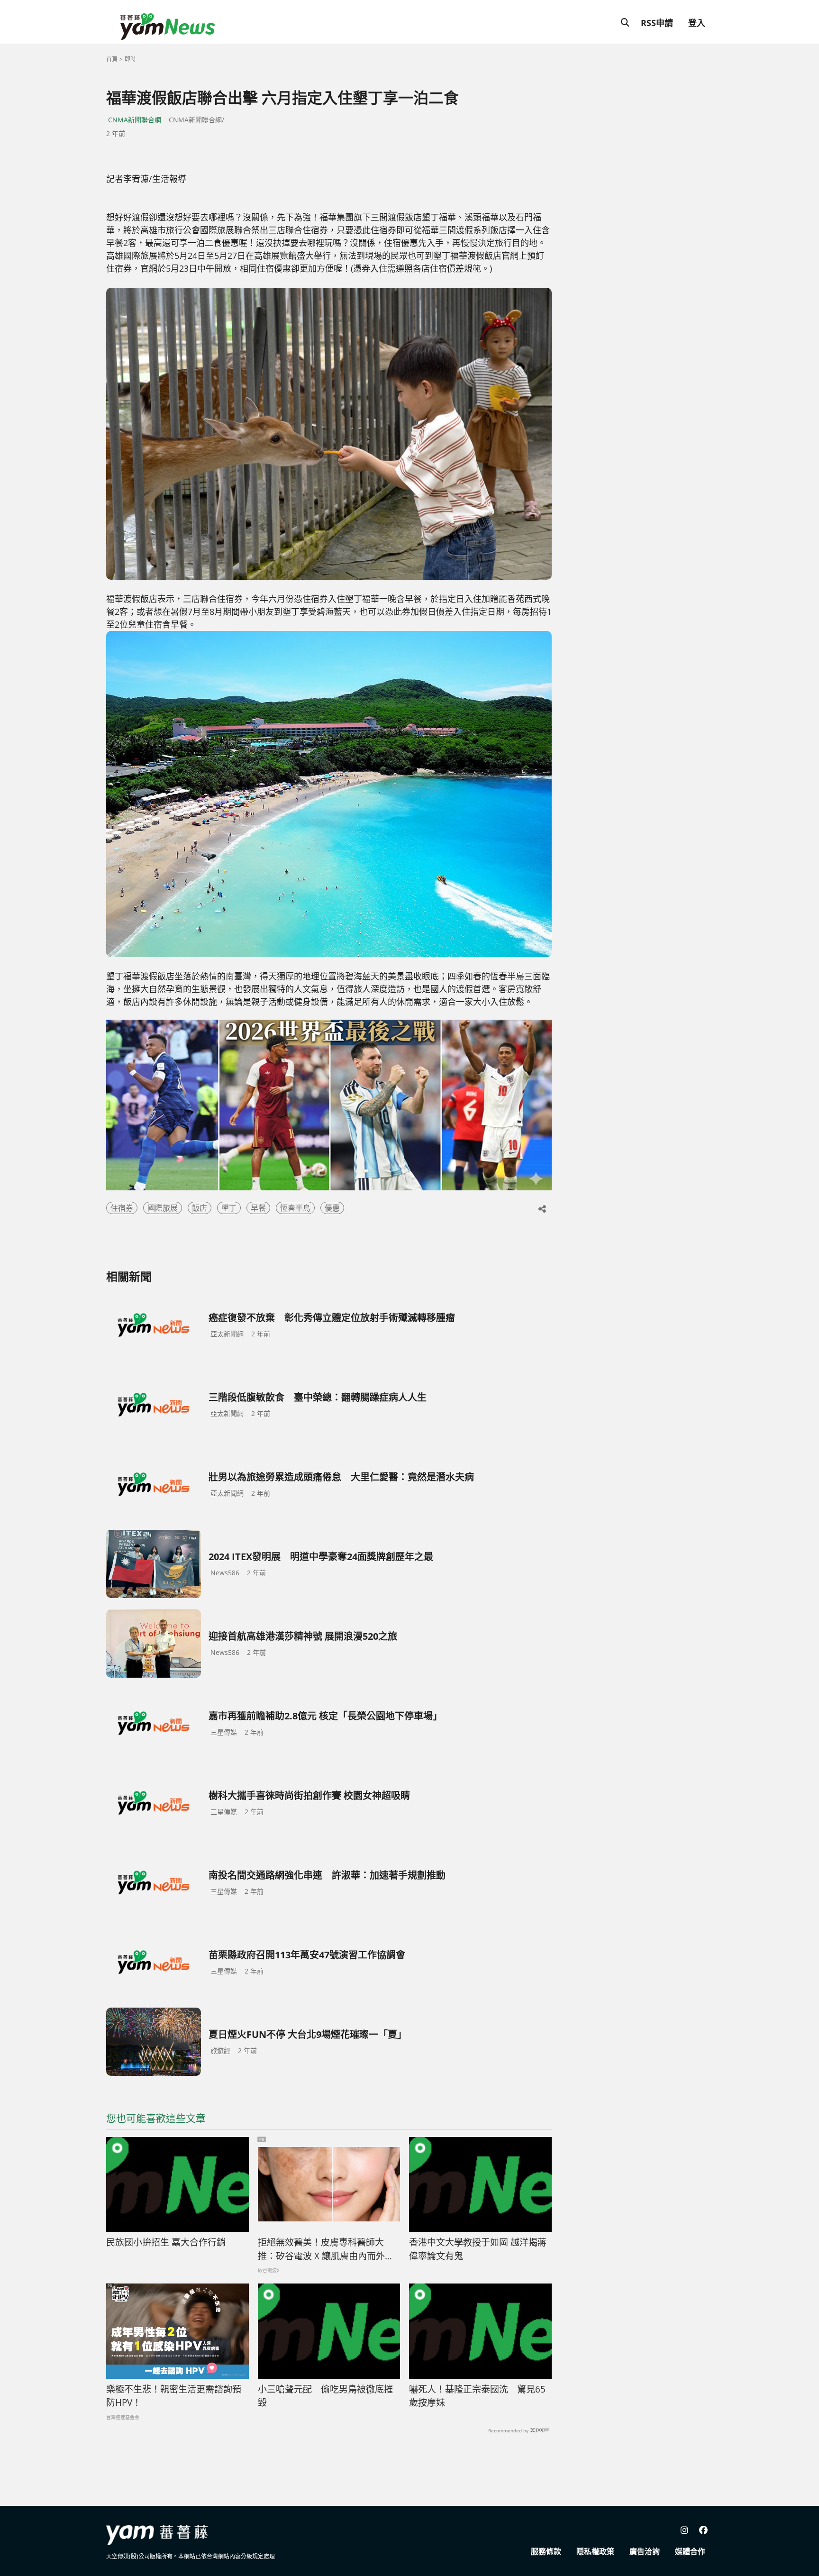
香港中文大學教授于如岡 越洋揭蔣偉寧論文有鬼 (478, 2249)
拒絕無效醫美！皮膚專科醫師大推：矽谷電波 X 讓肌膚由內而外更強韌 (326, 2249)
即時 (130, 59)
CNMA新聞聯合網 (135, 120)
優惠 (332, 1208)
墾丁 (229, 1208)
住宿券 (122, 1208)
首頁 (112, 59)
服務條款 (546, 2551)
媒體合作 (690, 2551)
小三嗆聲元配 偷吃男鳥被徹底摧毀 (325, 2396)
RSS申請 (657, 23)
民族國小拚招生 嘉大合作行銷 (166, 2242)
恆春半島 (295, 1208)
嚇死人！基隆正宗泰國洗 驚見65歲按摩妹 (477, 2396)
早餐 (258, 1208)
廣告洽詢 (645, 2551)
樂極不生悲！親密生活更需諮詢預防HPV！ (174, 2396)
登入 (697, 23)
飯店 (200, 1208)
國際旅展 (163, 1208)
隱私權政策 (595, 2551)
